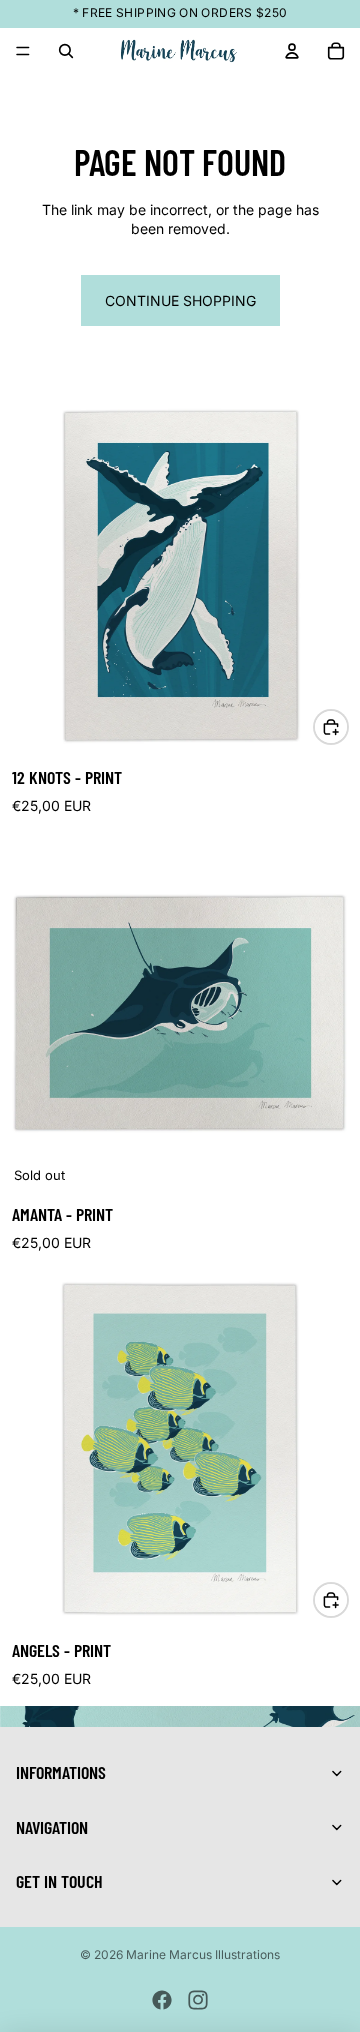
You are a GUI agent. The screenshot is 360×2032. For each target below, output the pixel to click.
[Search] (66, 51)
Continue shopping (180, 300)
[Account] (292, 51)
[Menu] (23, 51)
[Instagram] (198, 2000)
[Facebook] (162, 2000)
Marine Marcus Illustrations (203, 1954)
